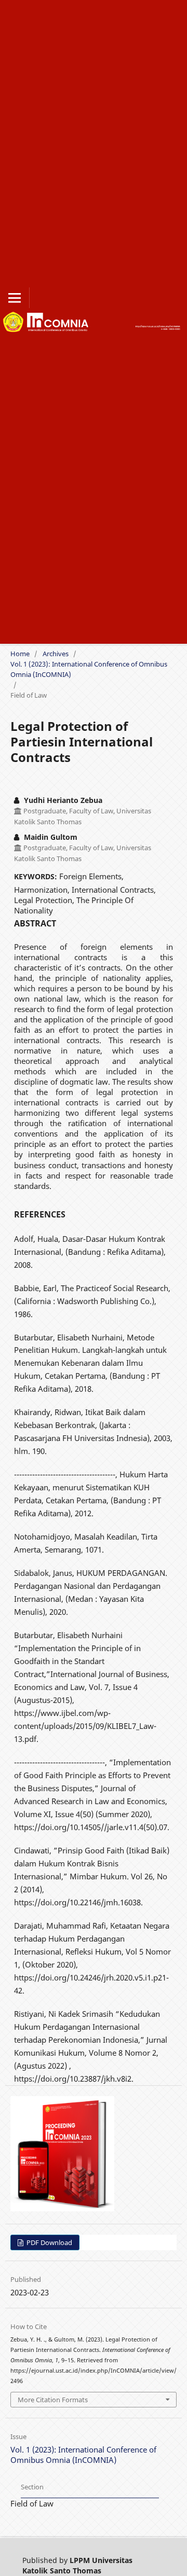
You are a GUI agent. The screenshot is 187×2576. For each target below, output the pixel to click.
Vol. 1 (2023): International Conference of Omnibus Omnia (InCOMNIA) (89, 669)
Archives (56, 654)
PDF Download (49, 2242)
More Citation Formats (53, 2400)
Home (20, 654)
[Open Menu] (15, 298)
